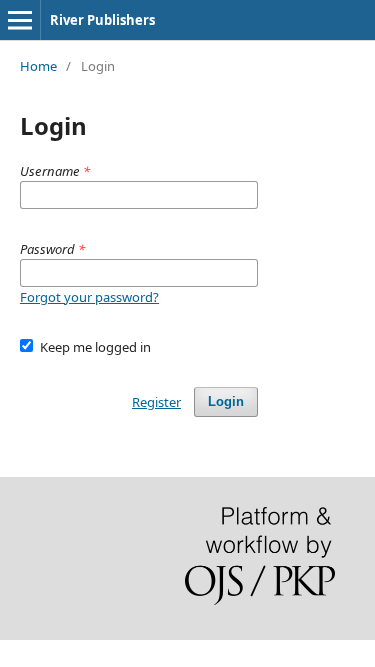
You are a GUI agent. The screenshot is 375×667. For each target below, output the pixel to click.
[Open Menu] (20, 20)
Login (226, 401)
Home (38, 66)
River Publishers (102, 20)
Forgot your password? (89, 297)
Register (156, 402)
